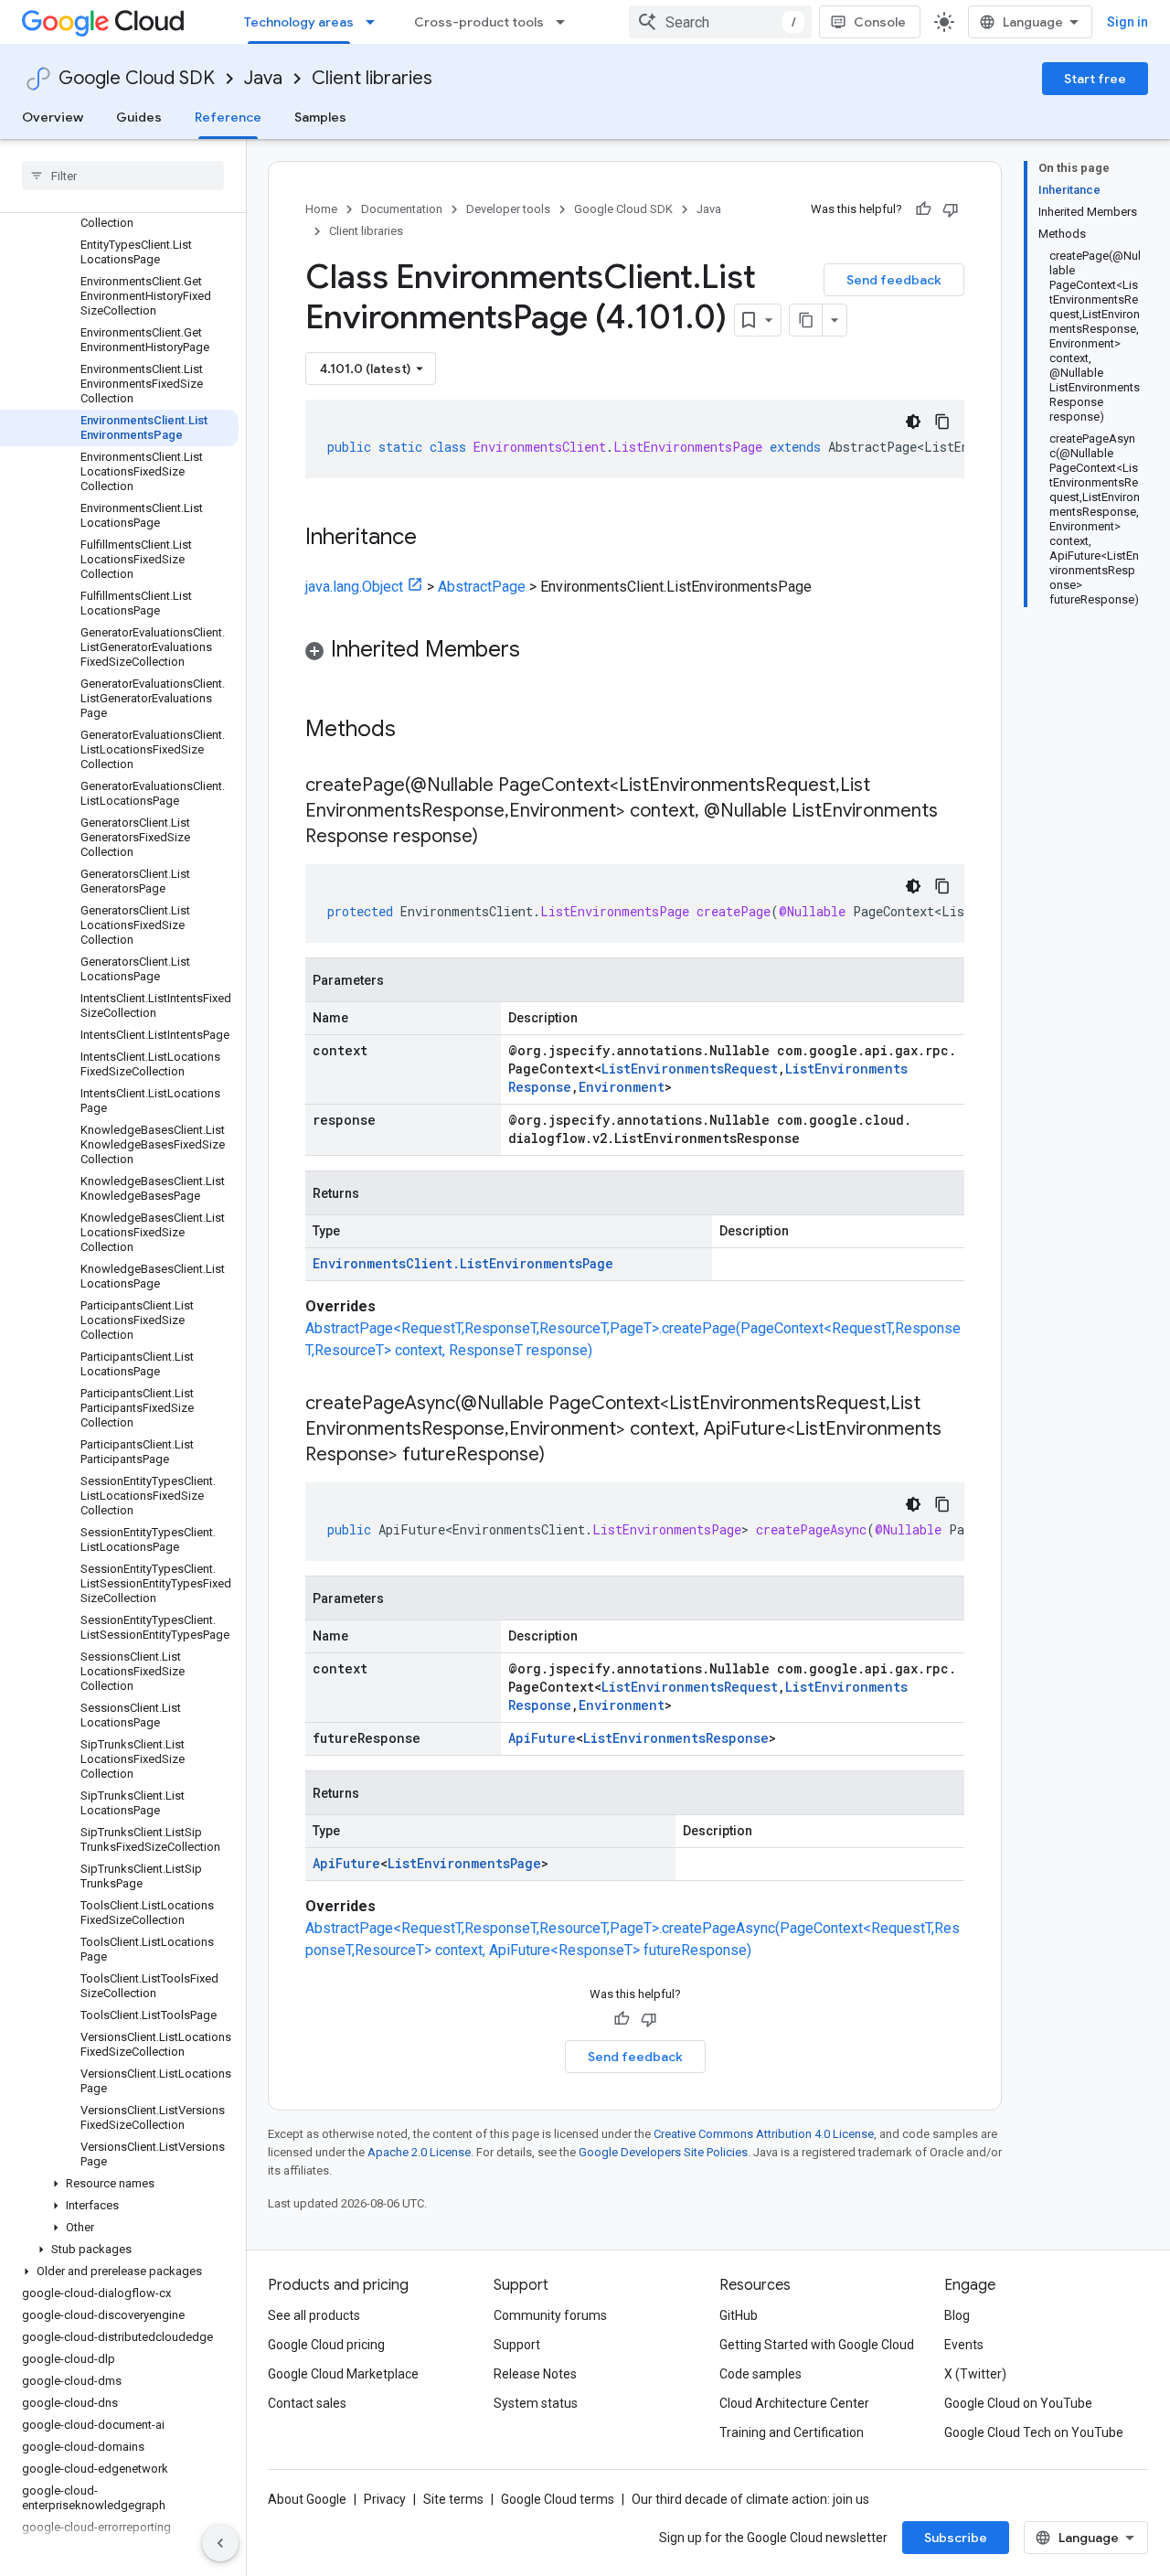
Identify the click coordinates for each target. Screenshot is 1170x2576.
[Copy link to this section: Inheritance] (435, 539)
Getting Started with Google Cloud (817, 2345)
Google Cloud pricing (326, 2345)
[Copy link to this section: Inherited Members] (538, 651)
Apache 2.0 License (419, 2152)
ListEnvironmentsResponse (676, 1738)
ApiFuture (542, 1738)
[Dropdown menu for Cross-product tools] (566, 22)
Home (321, 209)
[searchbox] (123, 176)
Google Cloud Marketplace (343, 2374)
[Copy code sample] (942, 422)
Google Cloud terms (558, 2499)
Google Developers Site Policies (663, 2152)
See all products (314, 2315)
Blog (957, 2315)
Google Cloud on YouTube (1018, 2403)
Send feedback (894, 280)
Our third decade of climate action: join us (750, 2499)
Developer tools (508, 209)
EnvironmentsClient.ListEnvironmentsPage (463, 1263)
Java (263, 78)
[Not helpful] (951, 209)
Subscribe (956, 2538)
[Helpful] (923, 209)
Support (517, 2345)
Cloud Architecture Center (794, 2403)
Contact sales (307, 2403)
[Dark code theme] (913, 422)
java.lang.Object (354, 587)
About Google (307, 2499)
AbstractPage (482, 587)
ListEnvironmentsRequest (690, 1069)
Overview (53, 117)
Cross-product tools (479, 22)
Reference (228, 117)
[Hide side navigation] (220, 2543)
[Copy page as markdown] (806, 320)
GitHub (739, 2315)
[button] (119, 2184)
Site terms (453, 2499)
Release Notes (535, 2374)
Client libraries (372, 78)
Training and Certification (792, 2432)
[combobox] (720, 22)
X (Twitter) (975, 2374)
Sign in (1127, 22)
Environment (622, 1087)
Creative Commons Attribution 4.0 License (764, 2134)
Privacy (385, 2499)
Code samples (760, 2374)
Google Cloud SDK (137, 78)
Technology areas (299, 22)
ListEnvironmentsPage (464, 1863)
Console (880, 22)
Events (964, 2345)
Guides (139, 117)
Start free (1095, 79)
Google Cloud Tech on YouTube (1034, 2432)
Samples (320, 117)
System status (536, 2403)
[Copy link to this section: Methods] (420, 731)
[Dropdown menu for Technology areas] (376, 22)
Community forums (550, 2315)
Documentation (402, 209)
